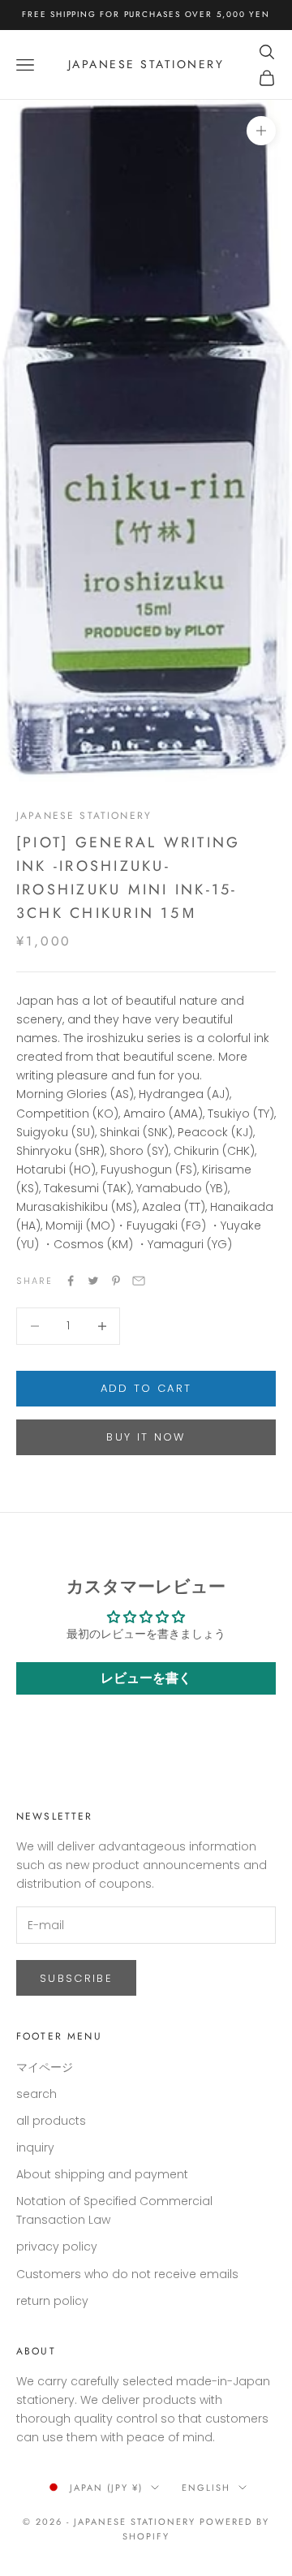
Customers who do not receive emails (127, 2274)
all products (51, 2121)
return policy (52, 2301)
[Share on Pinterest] (116, 1281)
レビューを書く (146, 1678)
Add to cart (146, 1388)
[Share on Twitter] (93, 1281)
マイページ (45, 2067)
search (36, 2094)
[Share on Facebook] (71, 1281)
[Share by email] (139, 1281)
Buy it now (146, 1437)
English (206, 2488)
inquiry (35, 2147)
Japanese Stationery (84, 816)
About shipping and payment (102, 2174)
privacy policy (57, 2246)
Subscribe (76, 1978)
